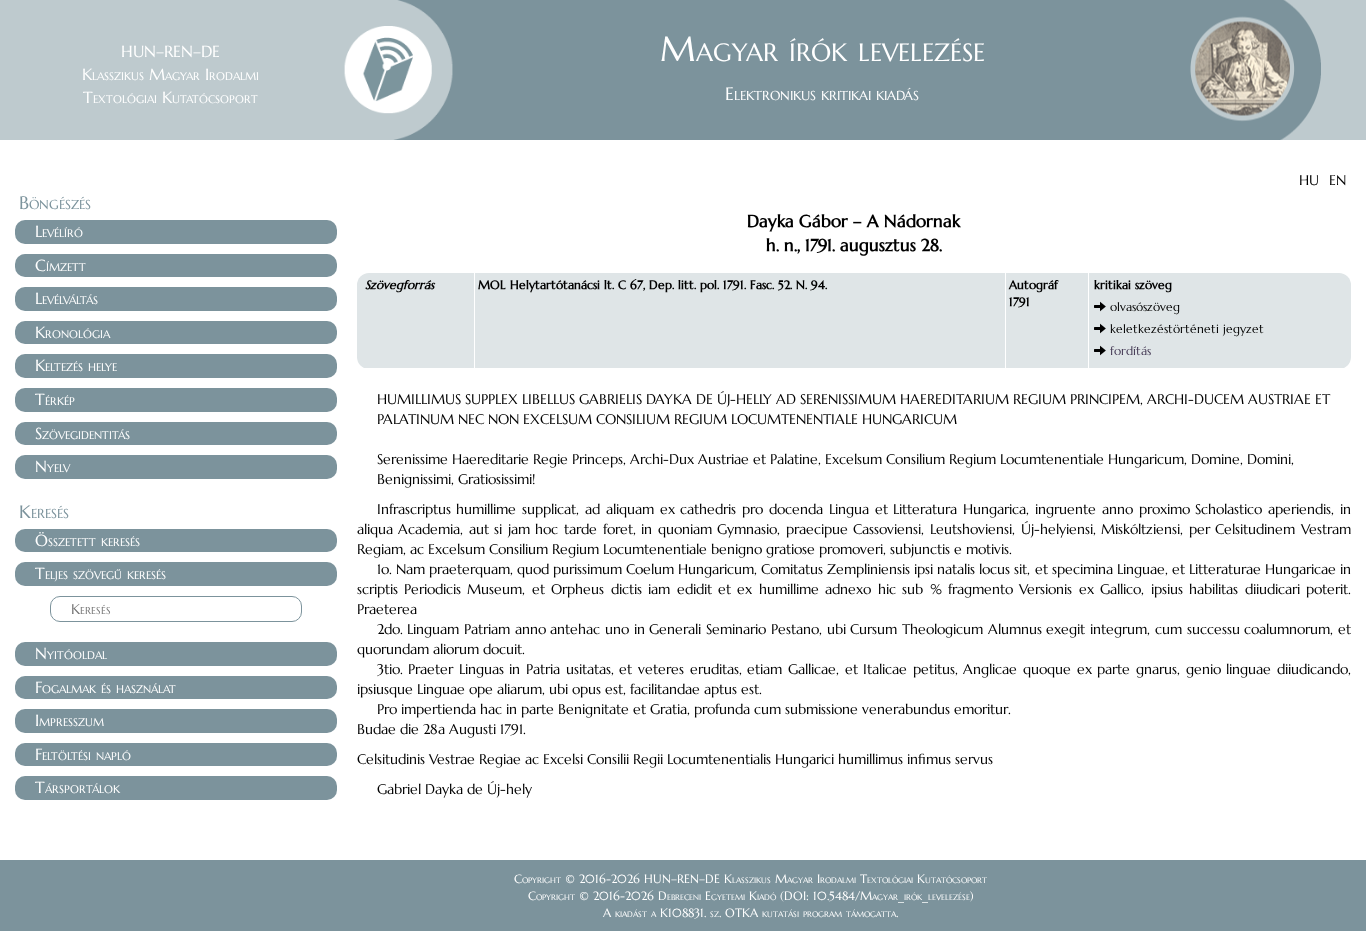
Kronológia (72, 332)
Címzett (60, 265)
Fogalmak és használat (105, 687)
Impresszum (69, 720)
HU (1309, 180)
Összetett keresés (87, 540)
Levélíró (59, 231)
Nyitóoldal (71, 653)
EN (1337, 180)
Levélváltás (66, 298)
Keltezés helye (76, 365)
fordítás (1130, 350)
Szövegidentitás (82, 433)
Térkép (55, 399)
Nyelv (52, 466)
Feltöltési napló (83, 754)
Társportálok (77, 787)
